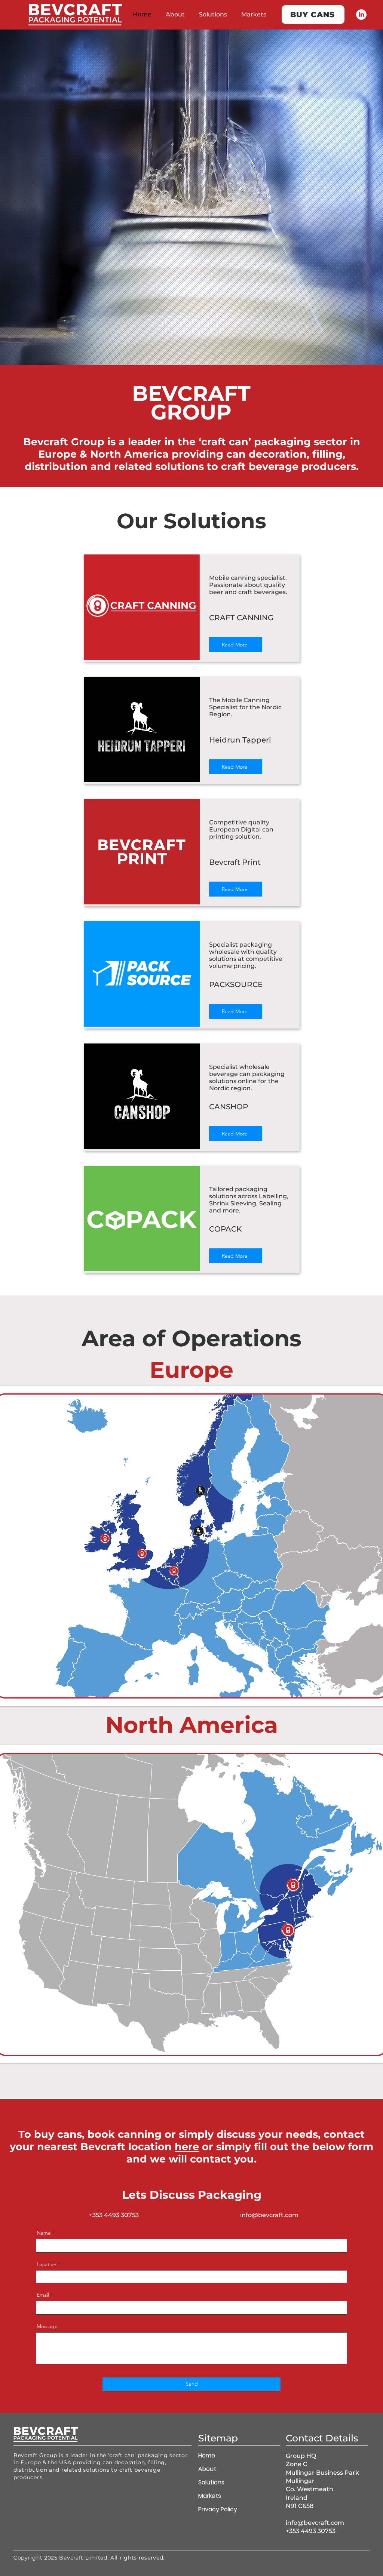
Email (99, 1316)
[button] (330, 1225)
